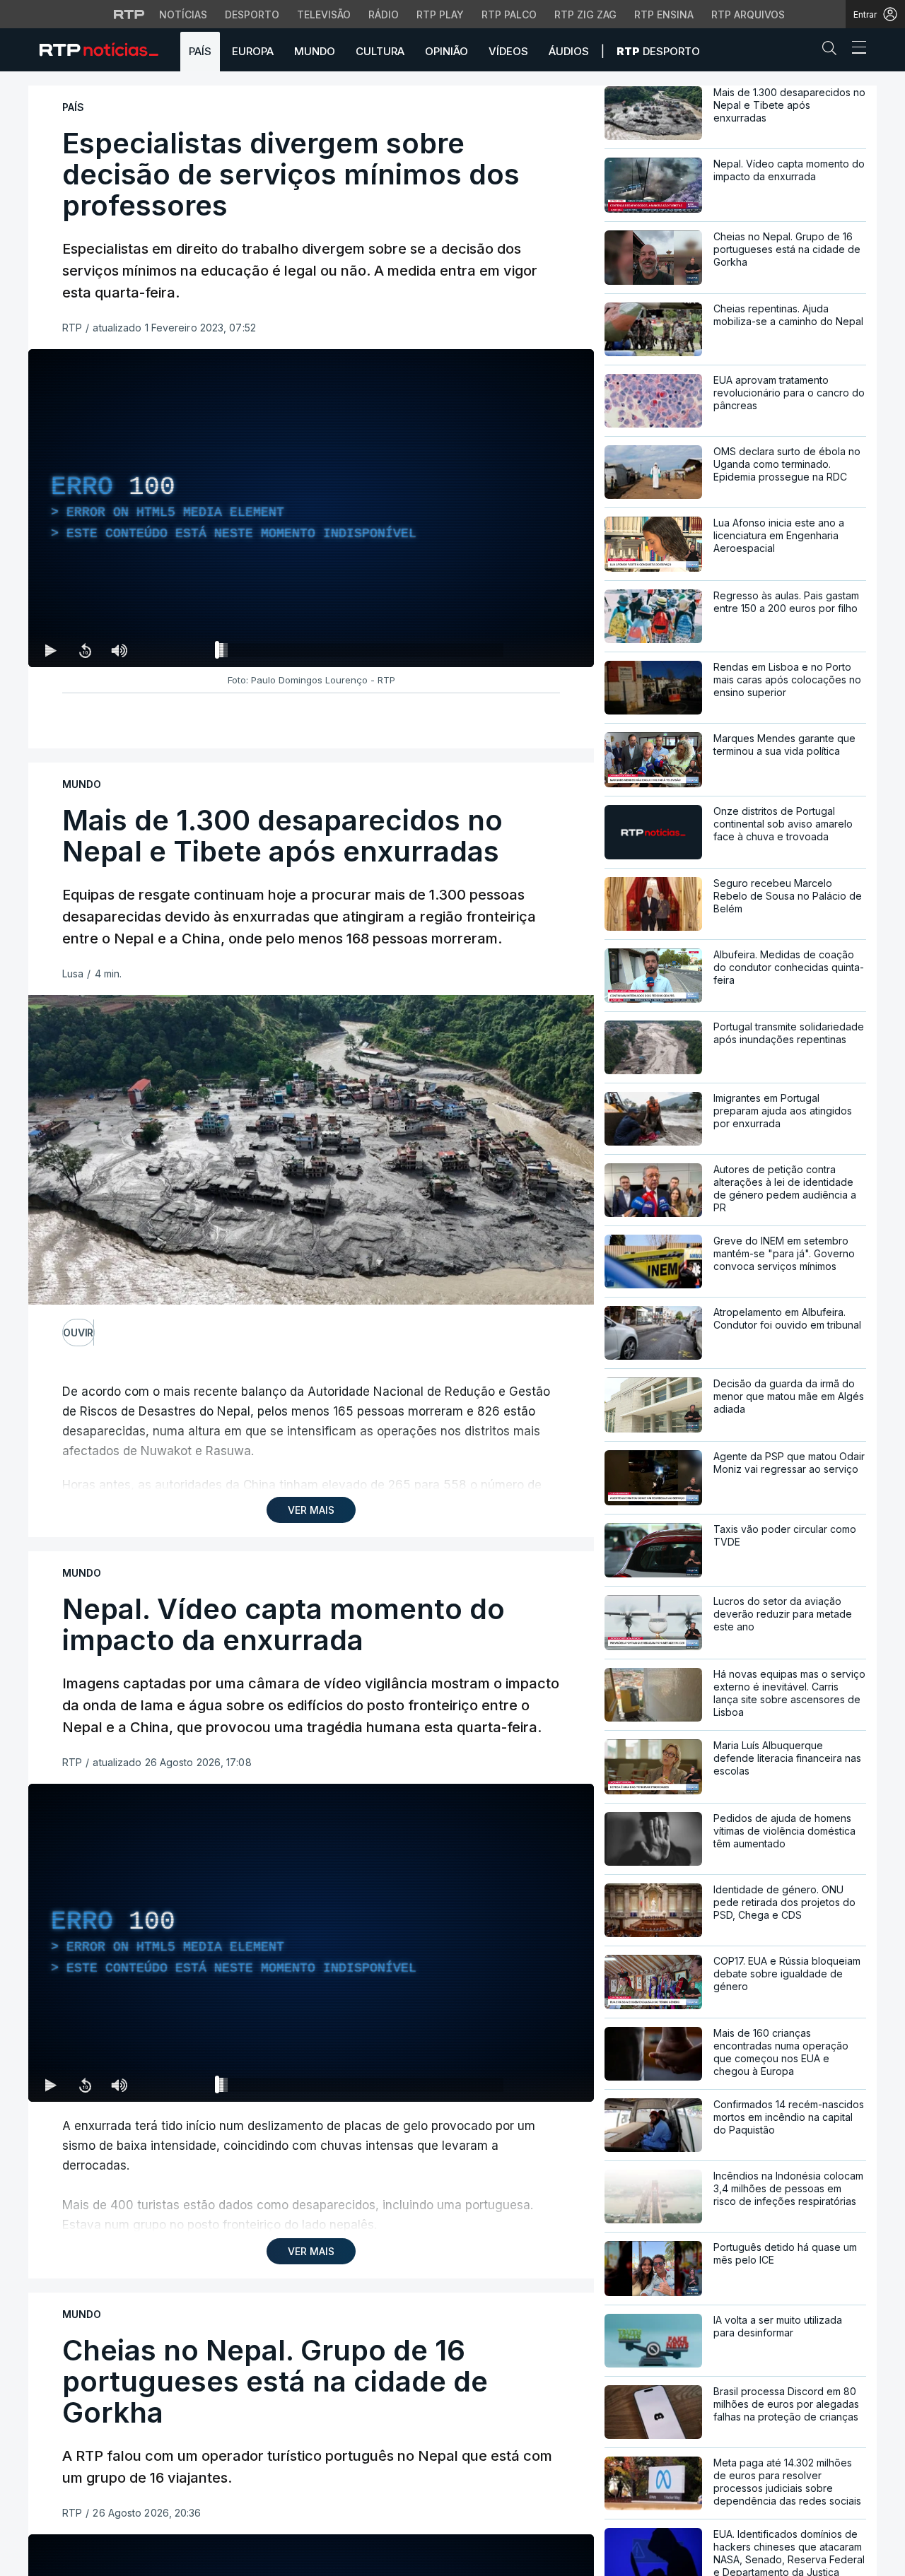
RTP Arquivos (748, 14)
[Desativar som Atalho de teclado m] (119, 650)
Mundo (315, 51)
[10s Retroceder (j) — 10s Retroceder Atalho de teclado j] (85, 650)
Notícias (183, 14)
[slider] (362, 653)
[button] (833, 51)
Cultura (380, 51)
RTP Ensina (664, 14)
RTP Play (440, 14)
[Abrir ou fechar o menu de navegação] (855, 49)
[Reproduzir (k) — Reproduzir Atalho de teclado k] (51, 650)
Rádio (384, 14)
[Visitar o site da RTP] (129, 14)
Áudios (569, 51)
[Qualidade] (537, 650)
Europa (253, 51)
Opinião (446, 51)
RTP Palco (509, 14)
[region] (311, 508)
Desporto (252, 14)
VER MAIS (311, 1510)
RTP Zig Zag (585, 14)
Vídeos (508, 51)
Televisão (324, 14)
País (200, 51)
